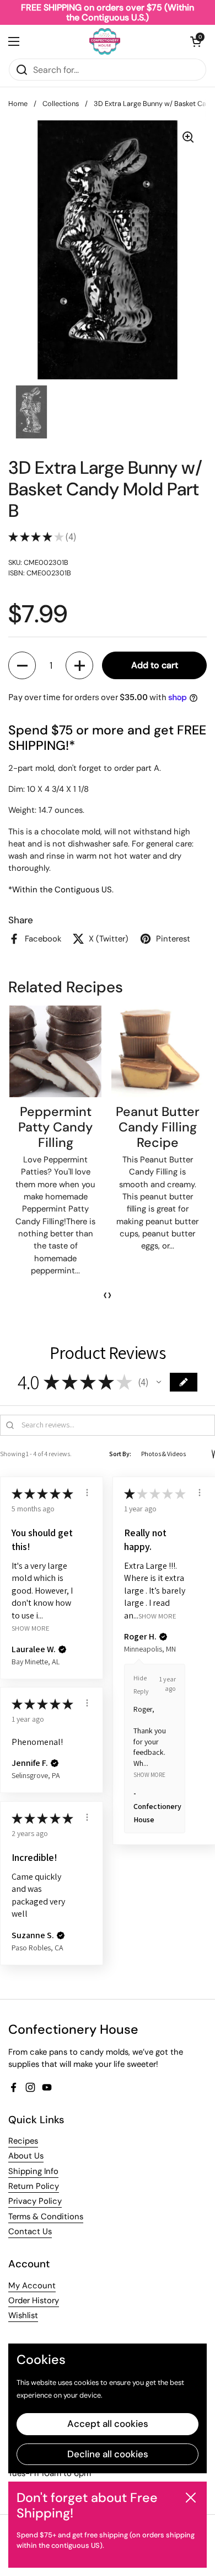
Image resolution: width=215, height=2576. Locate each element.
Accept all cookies (108, 2424)
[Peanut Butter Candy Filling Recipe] (157, 1052)
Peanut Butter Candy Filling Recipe (158, 1127)
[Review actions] (87, 1493)
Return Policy (34, 2186)
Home (18, 104)
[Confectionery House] (105, 41)
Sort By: (120, 1454)
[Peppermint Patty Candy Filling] (55, 1052)
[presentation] (105, 1295)
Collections (61, 104)
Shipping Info (33, 2171)
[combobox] (108, 70)
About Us (26, 2156)
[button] (196, 41)
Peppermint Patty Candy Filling (55, 1127)
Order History (34, 2300)
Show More (31, 1628)
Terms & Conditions (46, 2217)
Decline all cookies (108, 2454)
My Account (32, 2286)
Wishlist (23, 2315)
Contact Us (30, 2231)
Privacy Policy (35, 2201)
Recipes (23, 2141)
